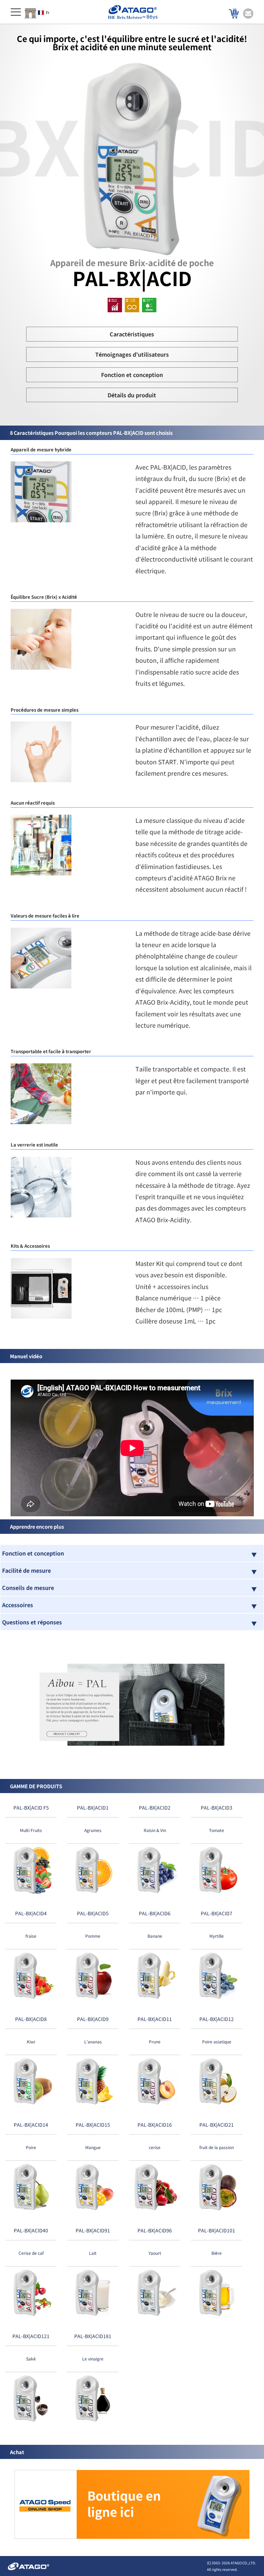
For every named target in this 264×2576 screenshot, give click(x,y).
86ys (152, 17)
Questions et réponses (32, 1622)
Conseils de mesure (28, 1588)
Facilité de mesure (26, 1570)
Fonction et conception (132, 375)
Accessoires (18, 1605)
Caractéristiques (132, 334)
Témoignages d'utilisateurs (132, 354)
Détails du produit (132, 395)
